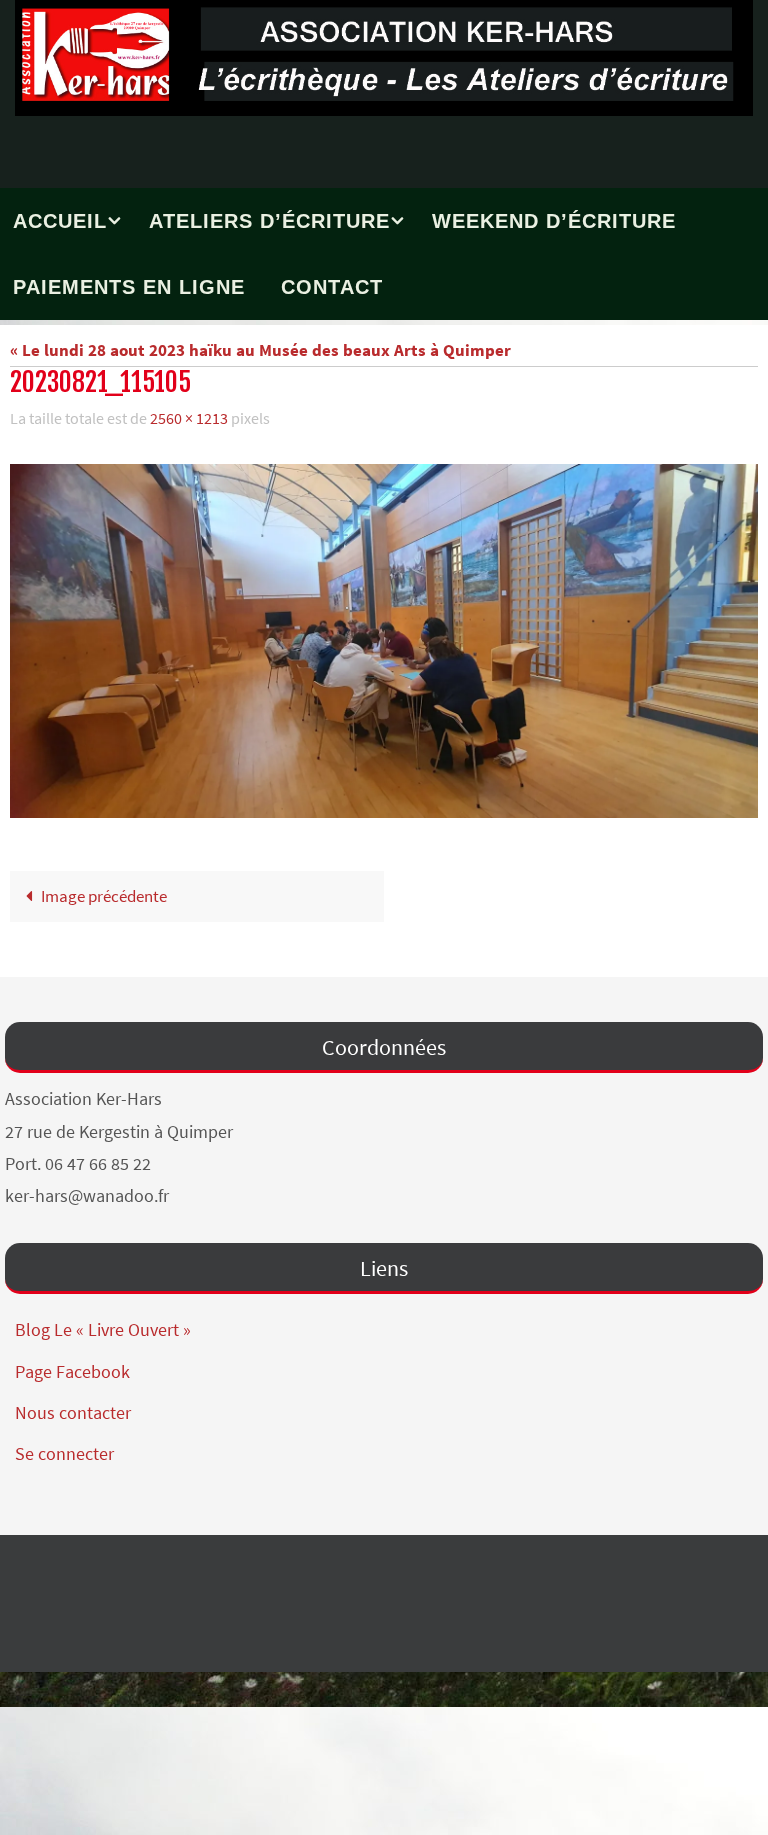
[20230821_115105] (384, 635)
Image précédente (104, 891)
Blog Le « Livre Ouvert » (103, 1324)
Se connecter (64, 1448)
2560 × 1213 (189, 416)
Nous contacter (73, 1406)
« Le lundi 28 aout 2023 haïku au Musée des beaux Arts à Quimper (260, 350)
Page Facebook (72, 1365)
